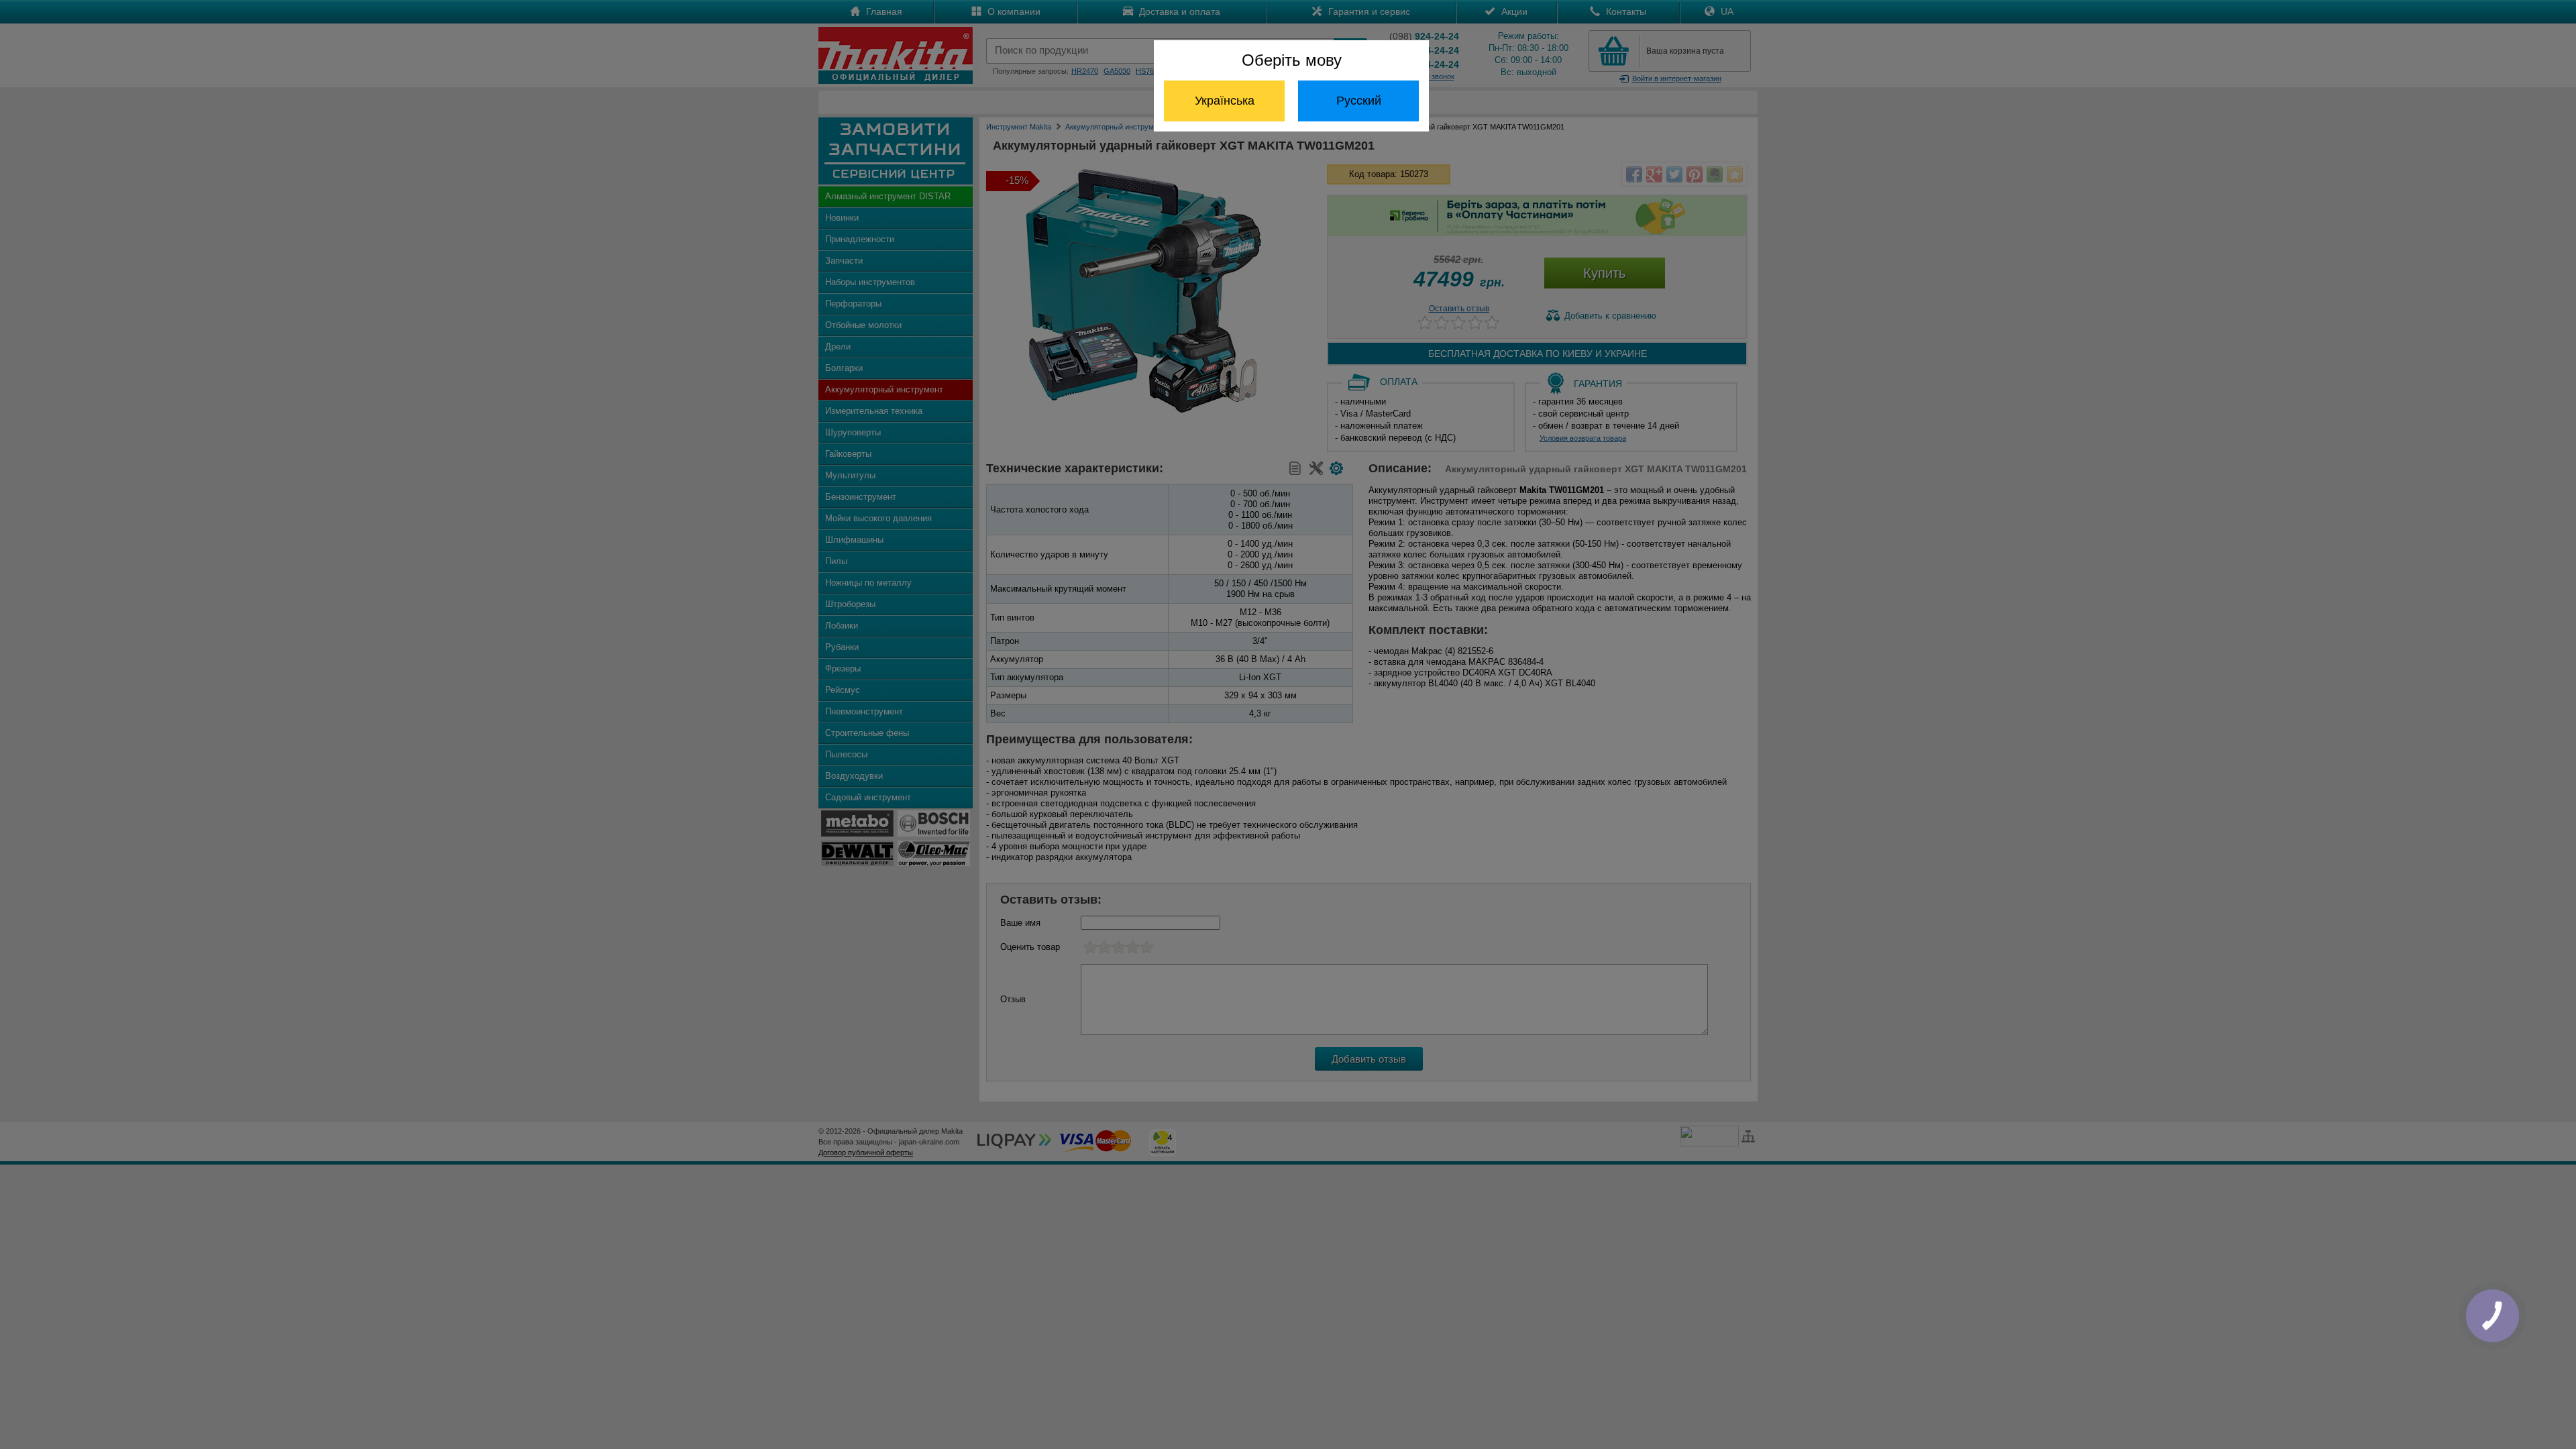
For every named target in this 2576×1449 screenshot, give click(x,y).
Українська (1225, 101)
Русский (1359, 101)
